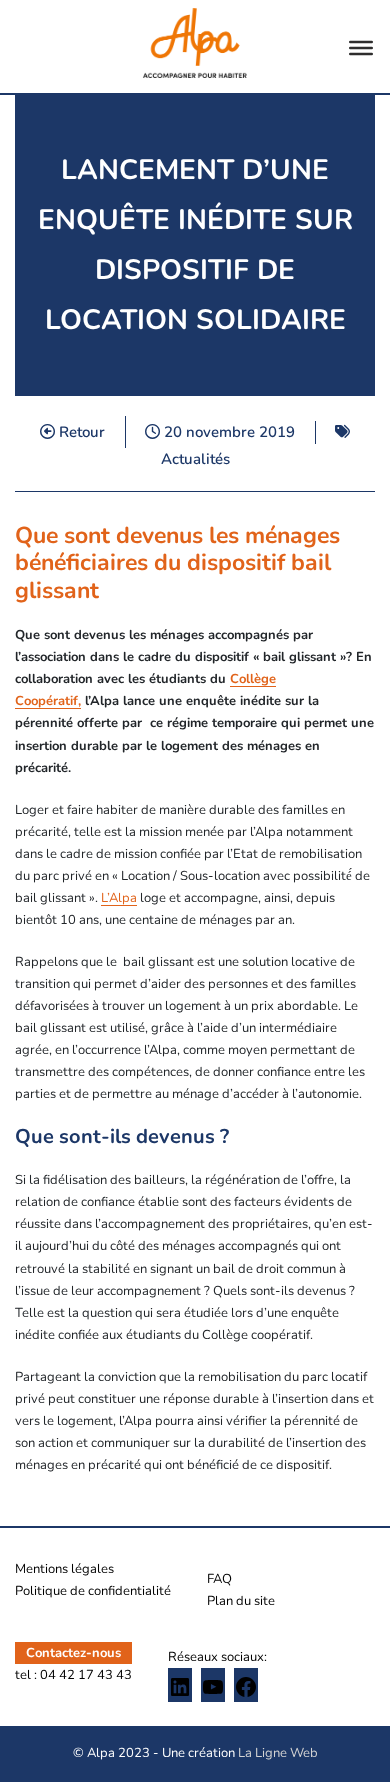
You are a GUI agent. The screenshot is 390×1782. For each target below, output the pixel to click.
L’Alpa (119, 898)
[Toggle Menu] (361, 48)
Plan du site (241, 1601)
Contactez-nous (73, 1653)
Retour (80, 432)
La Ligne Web (278, 1753)
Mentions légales (64, 1569)
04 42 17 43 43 (86, 1675)
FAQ (219, 1579)
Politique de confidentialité (93, 1591)
